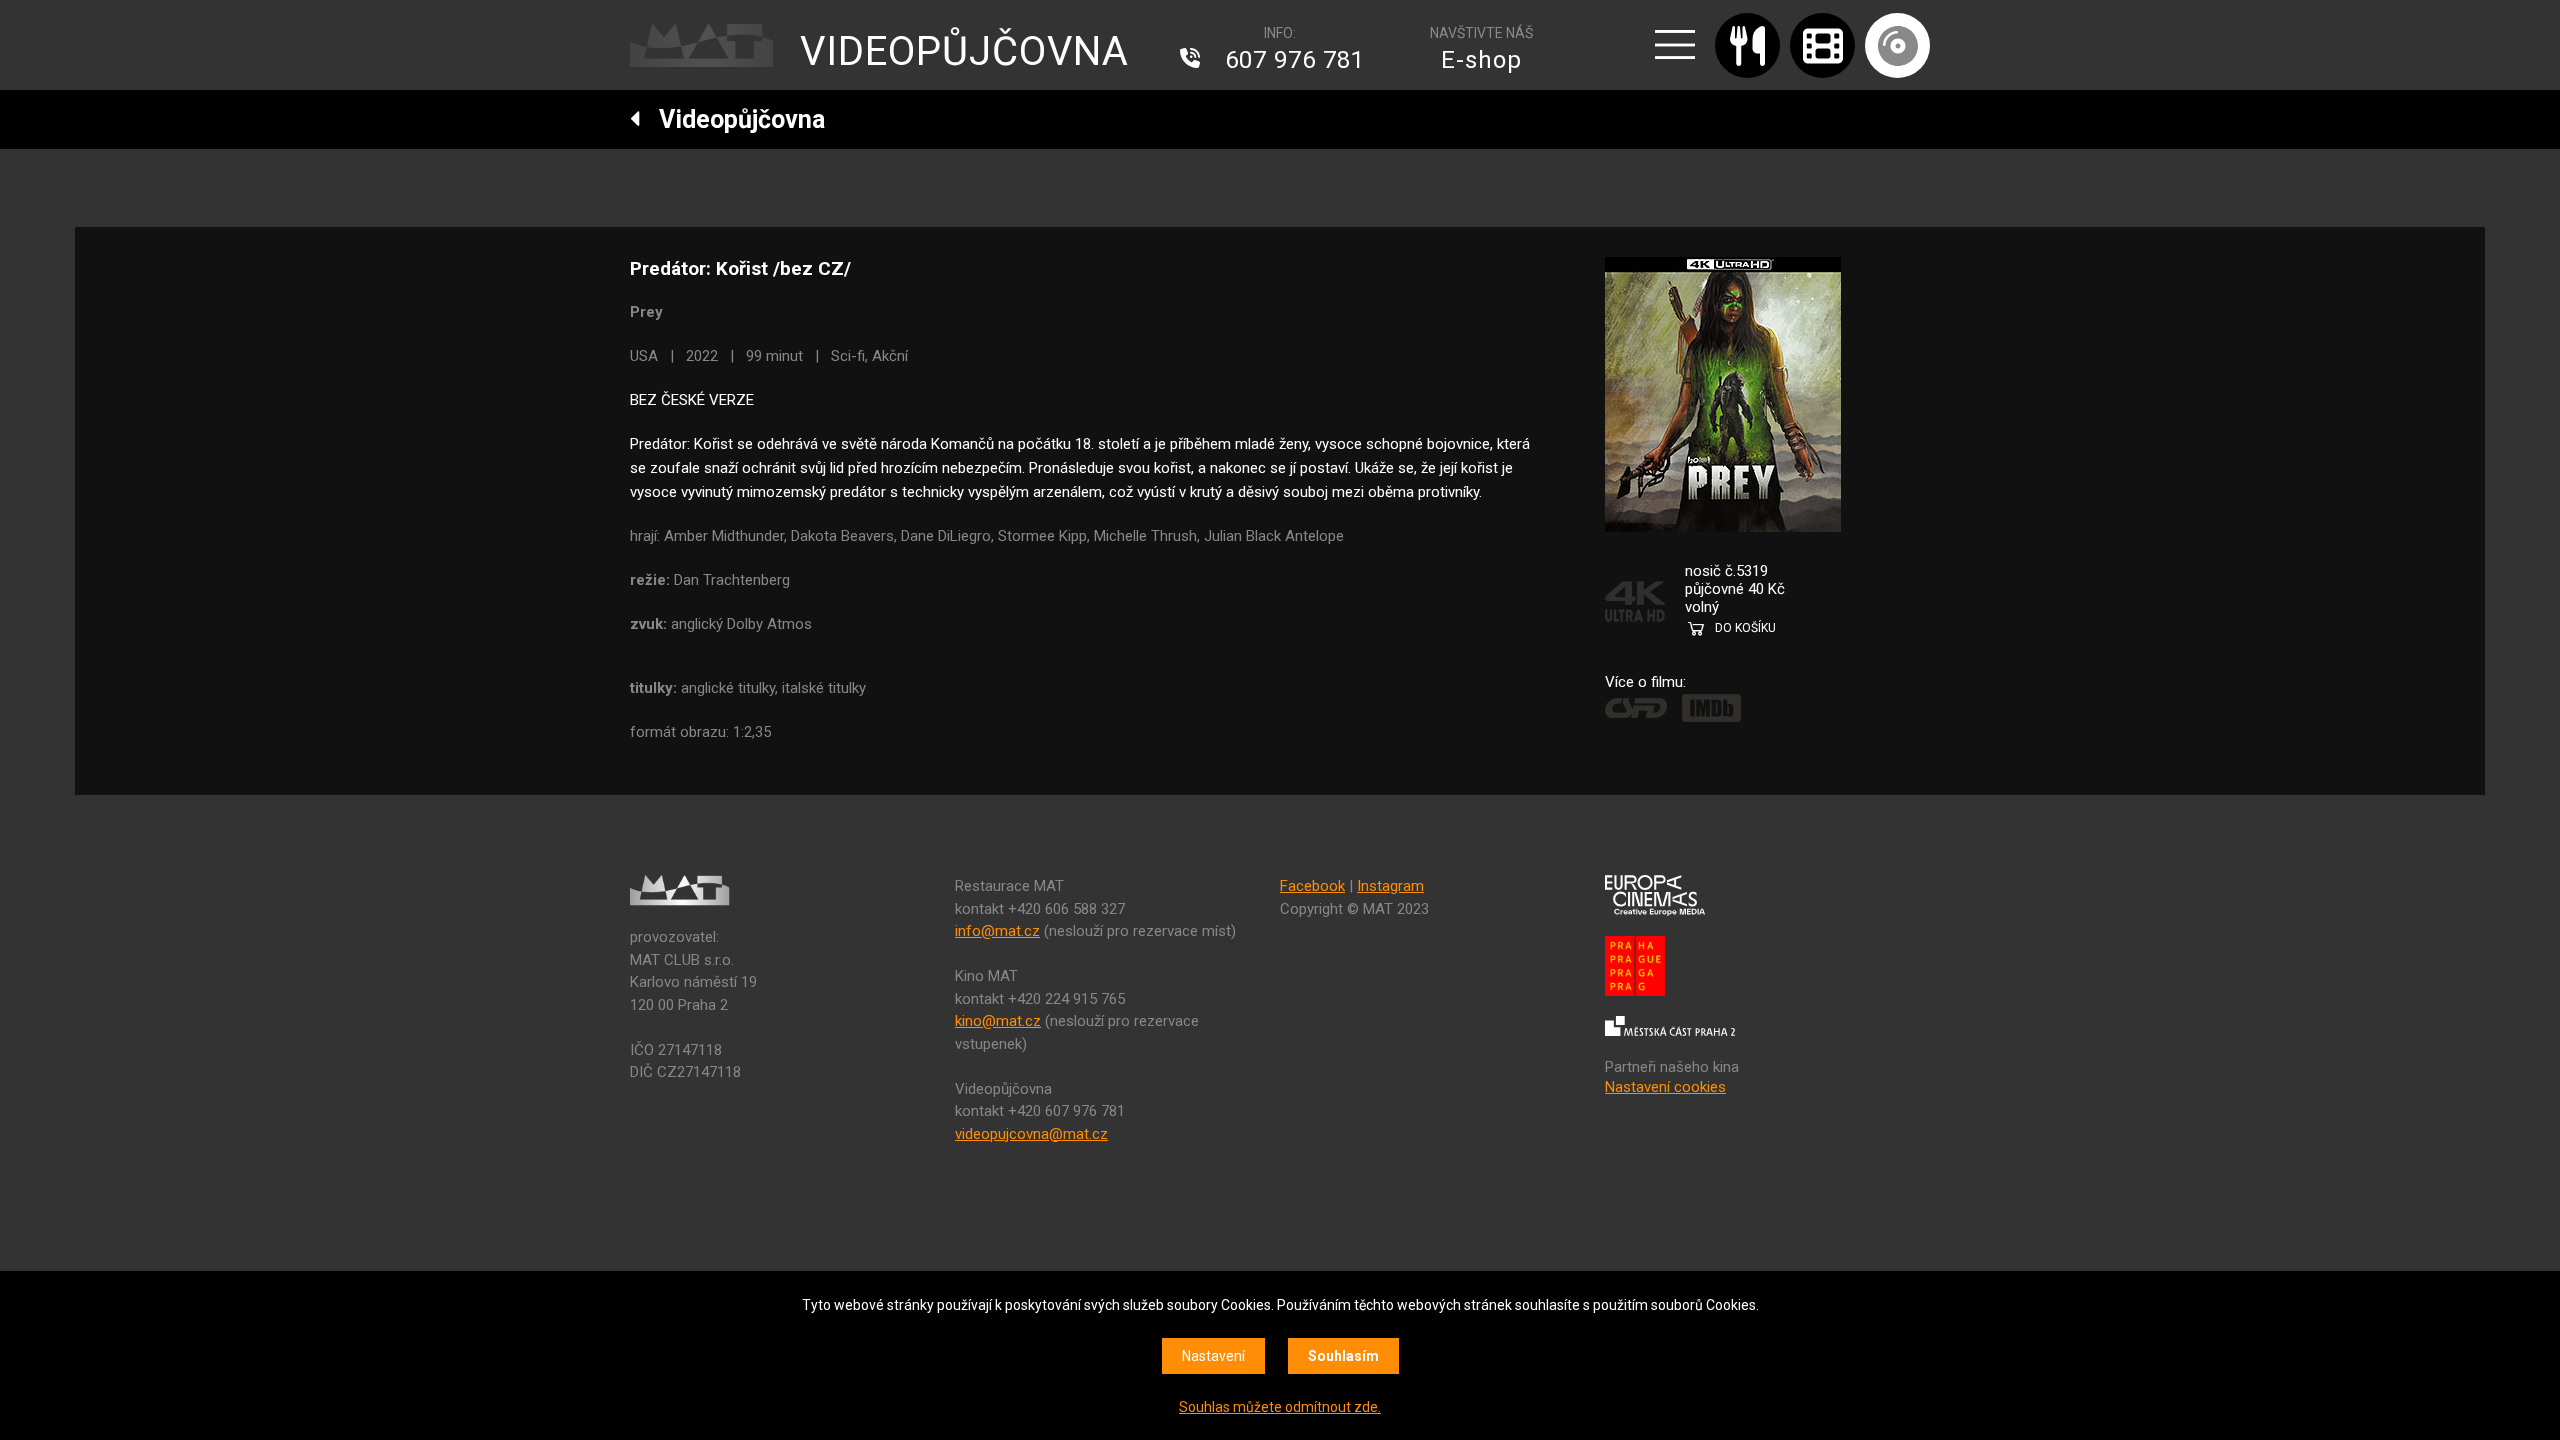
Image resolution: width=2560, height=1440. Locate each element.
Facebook (1312, 886)
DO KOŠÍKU (1745, 628)
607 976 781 (1295, 60)
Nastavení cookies (1665, 1087)
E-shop (1481, 60)
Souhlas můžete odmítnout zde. (1280, 1407)
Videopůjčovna (733, 119)
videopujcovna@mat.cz (1031, 1134)
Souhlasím (1343, 1356)
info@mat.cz (997, 931)
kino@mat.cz (998, 1021)
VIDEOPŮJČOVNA (964, 51)
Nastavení (1213, 1356)
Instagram (1390, 886)
